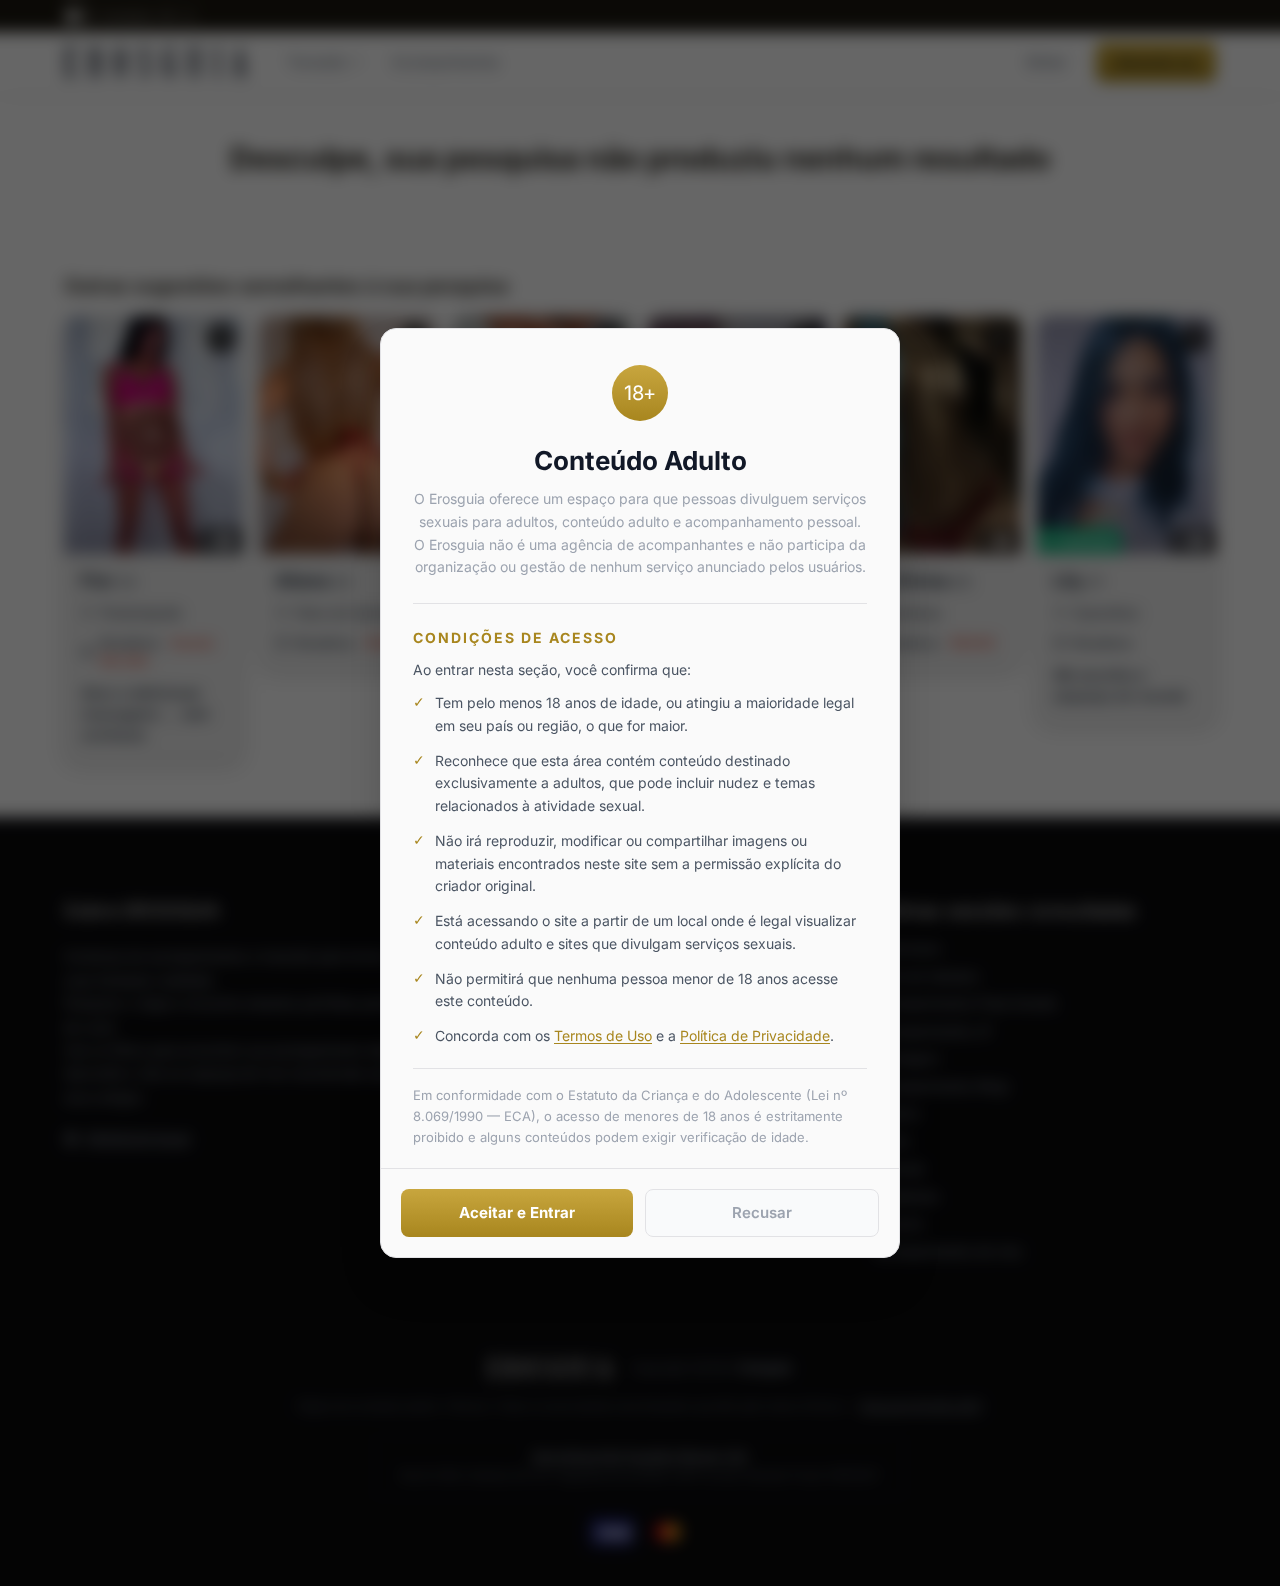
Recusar (762, 1212)
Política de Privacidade (755, 1035)
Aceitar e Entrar (517, 1212)
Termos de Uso (603, 1035)
